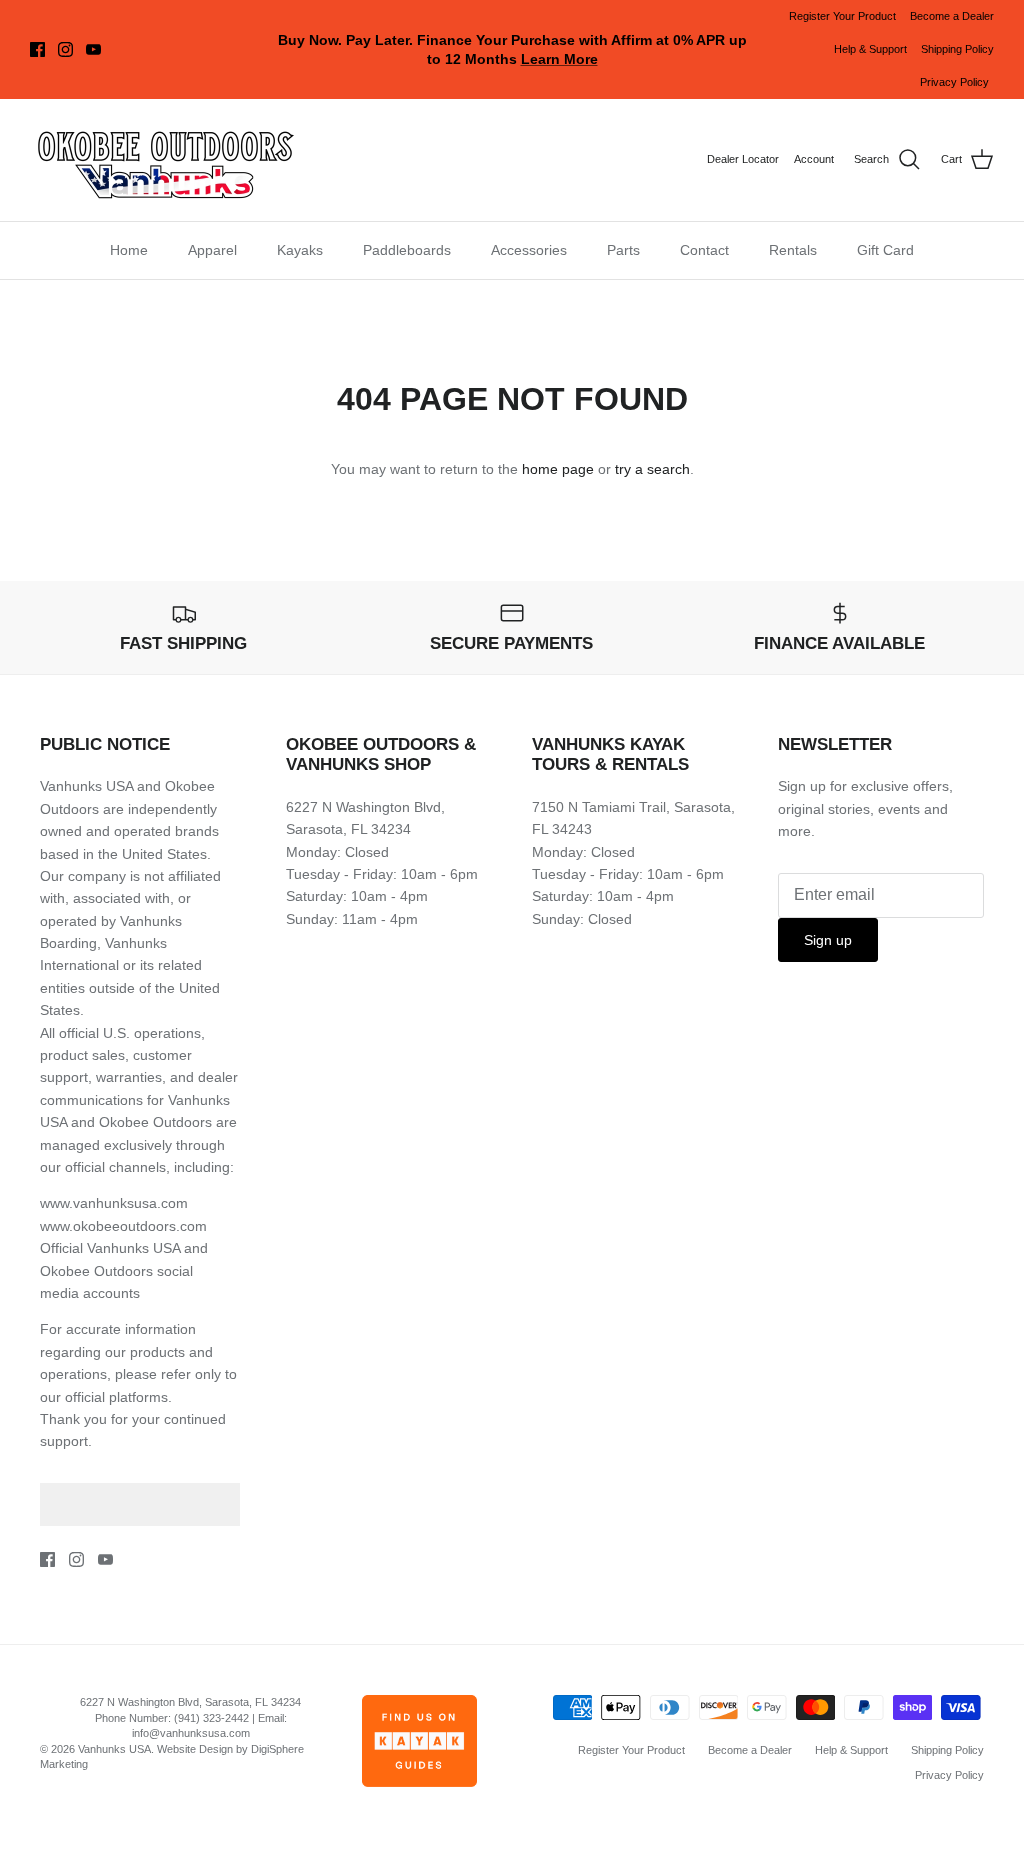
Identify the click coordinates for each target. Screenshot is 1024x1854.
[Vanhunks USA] (165, 160)
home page (558, 469)
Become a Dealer (952, 16)
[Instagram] (65, 49)
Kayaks (300, 250)
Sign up (828, 940)
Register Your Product (842, 16)
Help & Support (870, 49)
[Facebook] (37, 49)
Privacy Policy (954, 82)
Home (129, 250)
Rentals (793, 250)
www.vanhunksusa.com (114, 1203)
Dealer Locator (743, 159)
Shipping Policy (957, 49)
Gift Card (885, 250)
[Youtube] (93, 49)
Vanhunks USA (114, 1749)
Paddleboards (407, 250)
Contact (704, 250)
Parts (623, 250)
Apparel (212, 250)
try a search (652, 469)
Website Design (195, 1749)
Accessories (529, 250)
